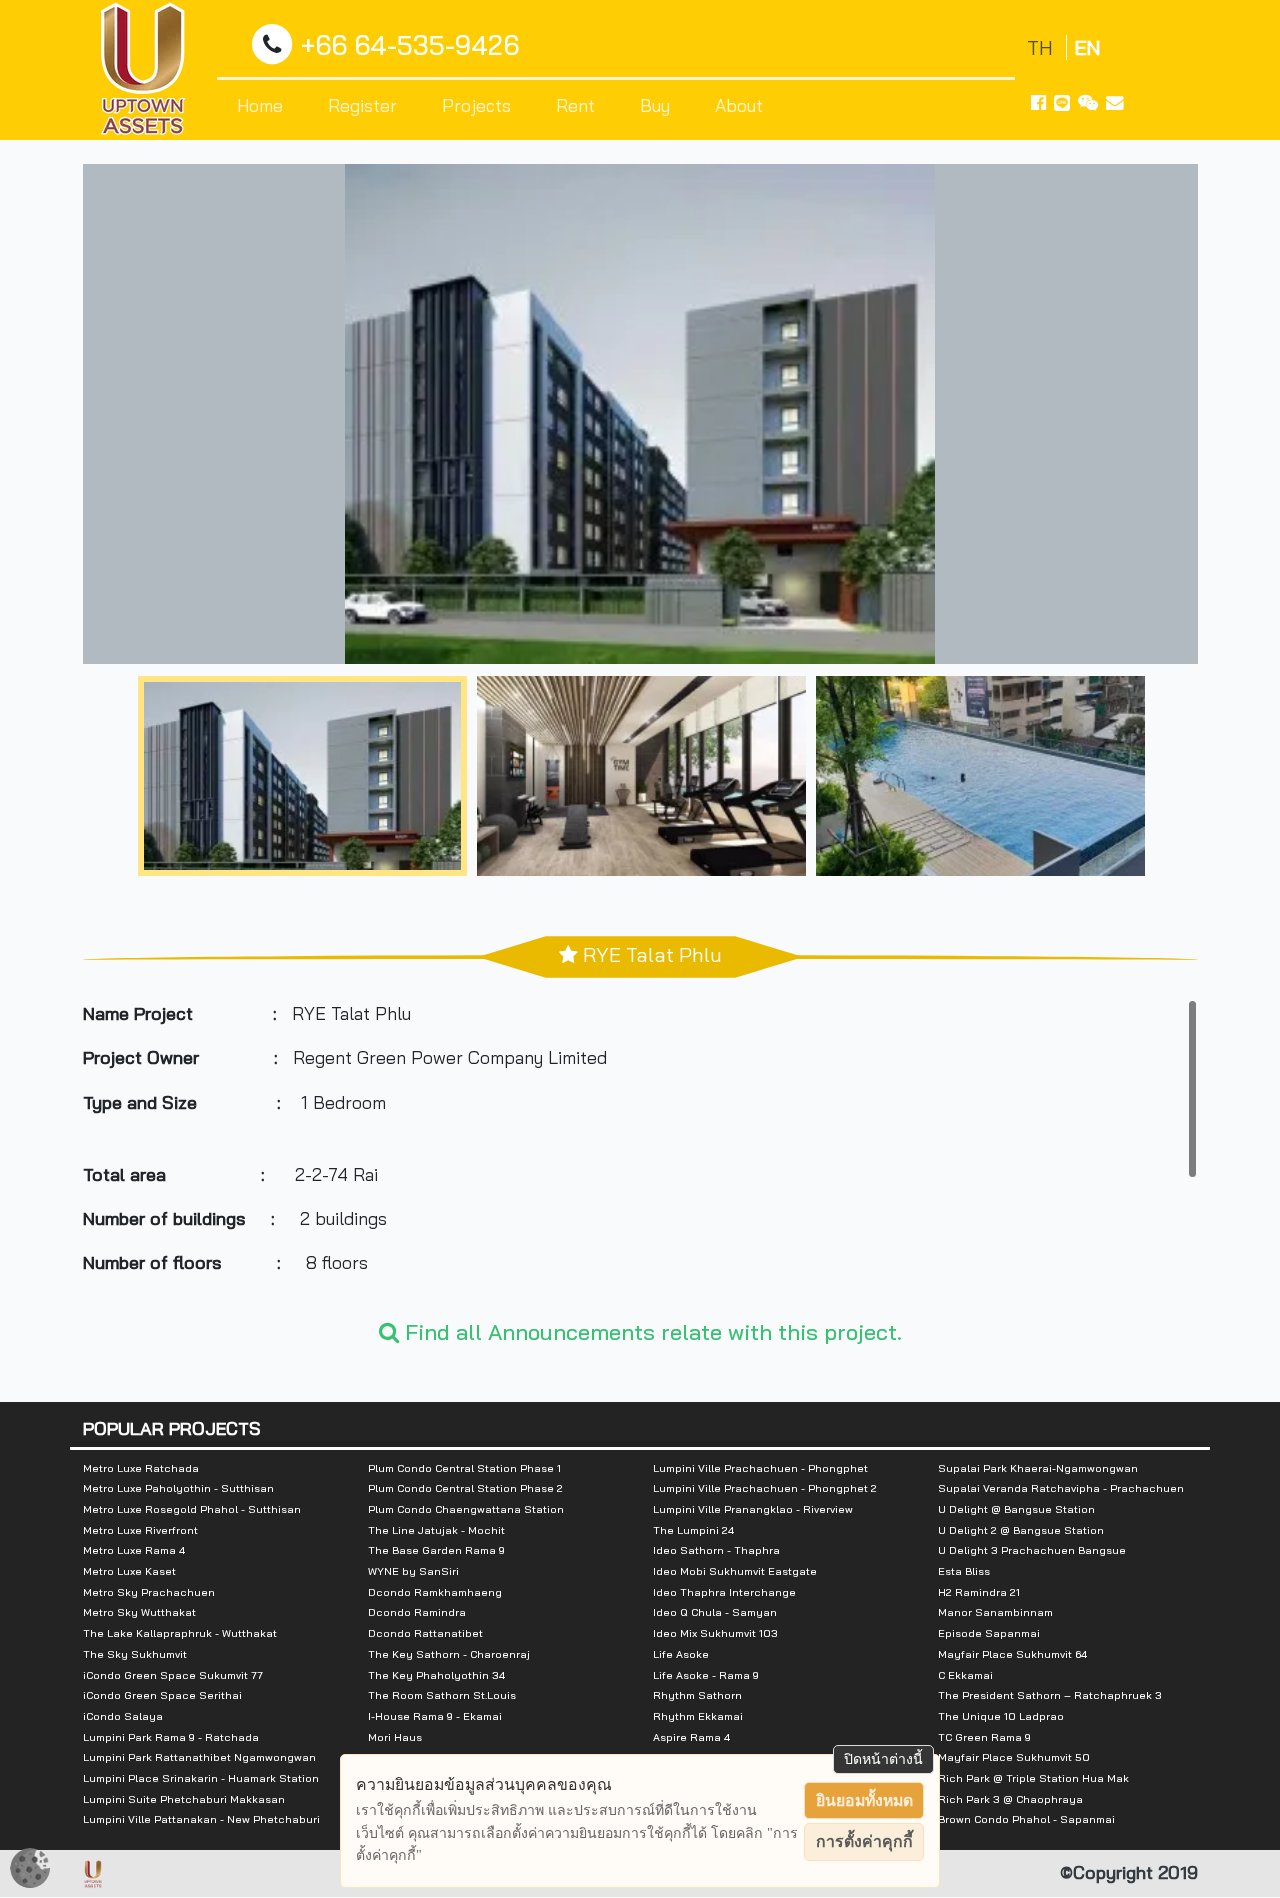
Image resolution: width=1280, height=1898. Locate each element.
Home (260, 105)
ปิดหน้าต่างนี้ (883, 1759)
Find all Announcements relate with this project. (650, 1332)
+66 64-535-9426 (410, 45)
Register (362, 105)
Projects (476, 105)
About (739, 105)
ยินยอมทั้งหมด (864, 1800)
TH (1042, 47)
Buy (655, 105)
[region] (640, 1149)
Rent (575, 105)
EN (1087, 47)
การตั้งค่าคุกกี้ (864, 1841)
